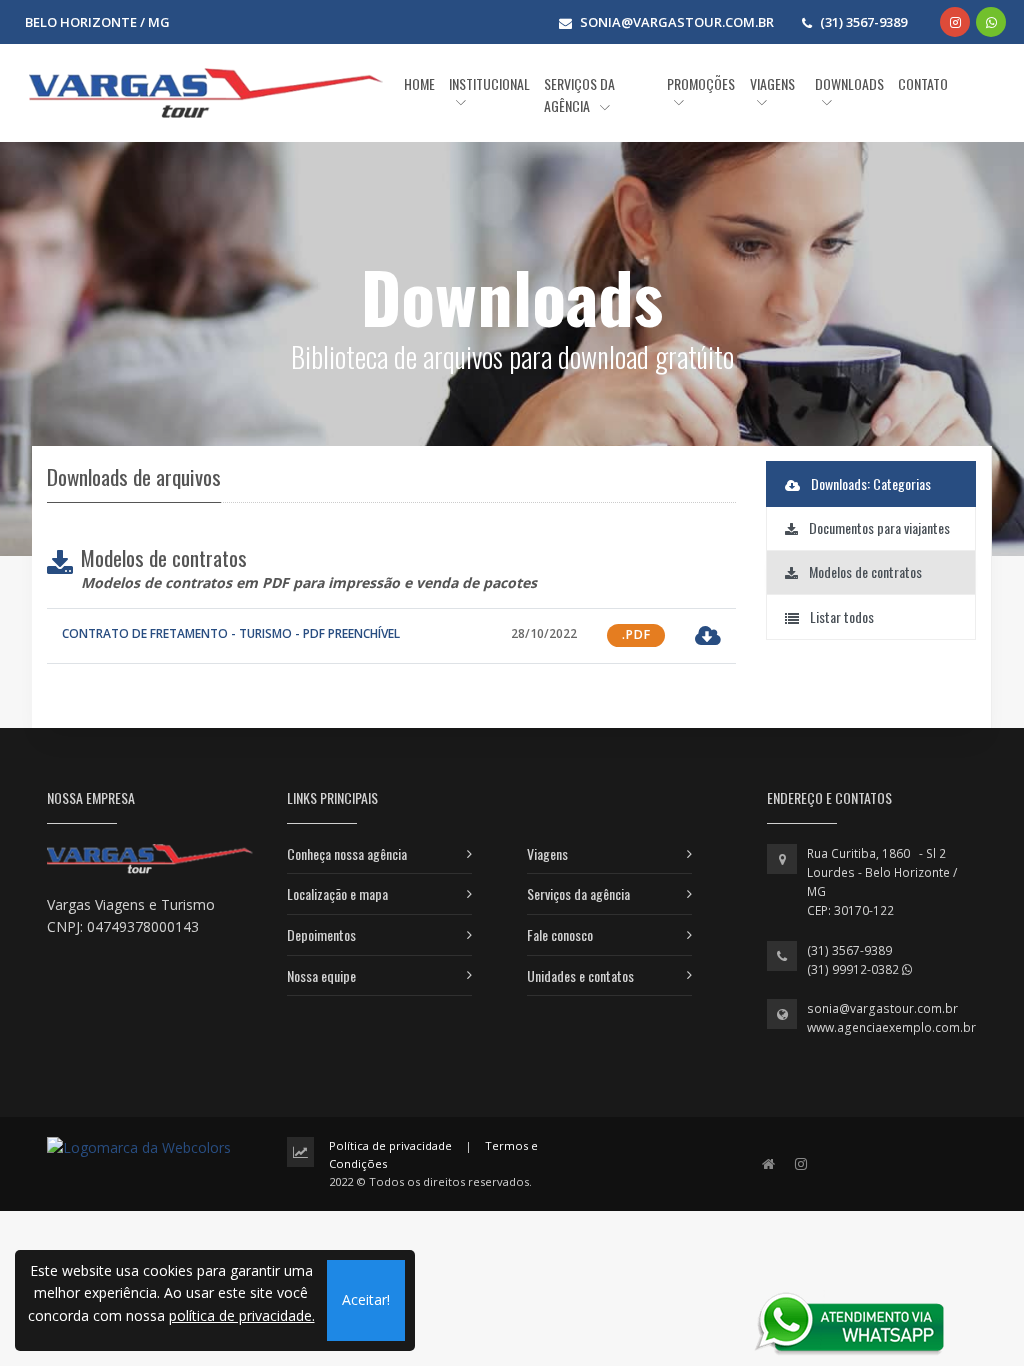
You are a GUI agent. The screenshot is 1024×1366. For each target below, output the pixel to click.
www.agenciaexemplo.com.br (891, 1027)
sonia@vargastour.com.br (882, 1008)
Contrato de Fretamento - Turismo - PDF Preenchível (231, 633)
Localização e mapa (337, 893)
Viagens (547, 853)
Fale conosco (560, 934)
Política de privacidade (390, 1145)
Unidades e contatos (580, 975)
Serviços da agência (578, 893)
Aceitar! (366, 1299)
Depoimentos (321, 934)
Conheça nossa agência (347, 853)
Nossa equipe (321, 975)
